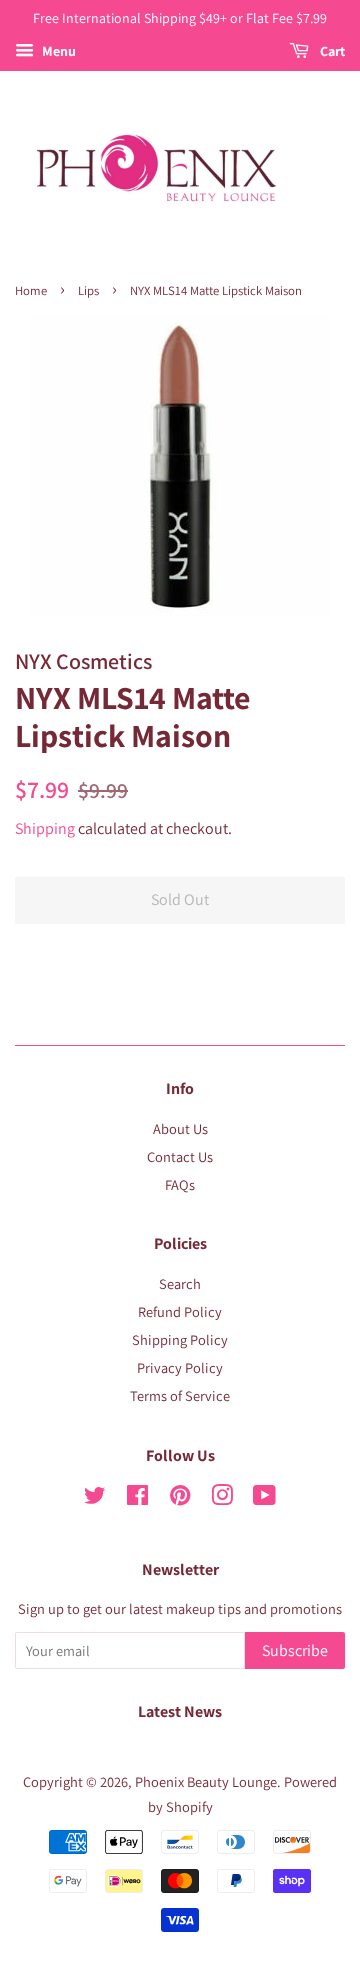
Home (31, 290)
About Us (180, 1128)
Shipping (45, 828)
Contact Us (180, 1156)
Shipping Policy (180, 1339)
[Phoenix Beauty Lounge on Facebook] (137, 1498)
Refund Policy (180, 1311)
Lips (88, 290)
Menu (57, 51)
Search (180, 1283)
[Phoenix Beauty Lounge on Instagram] (222, 1498)
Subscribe (295, 1650)
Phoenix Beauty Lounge (206, 1781)
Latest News (180, 1711)
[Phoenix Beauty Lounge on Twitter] (95, 1498)
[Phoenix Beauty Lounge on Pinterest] (180, 1498)
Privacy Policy (180, 1367)
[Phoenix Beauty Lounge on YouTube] (264, 1498)
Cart (331, 51)
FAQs (180, 1184)
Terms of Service (180, 1395)
